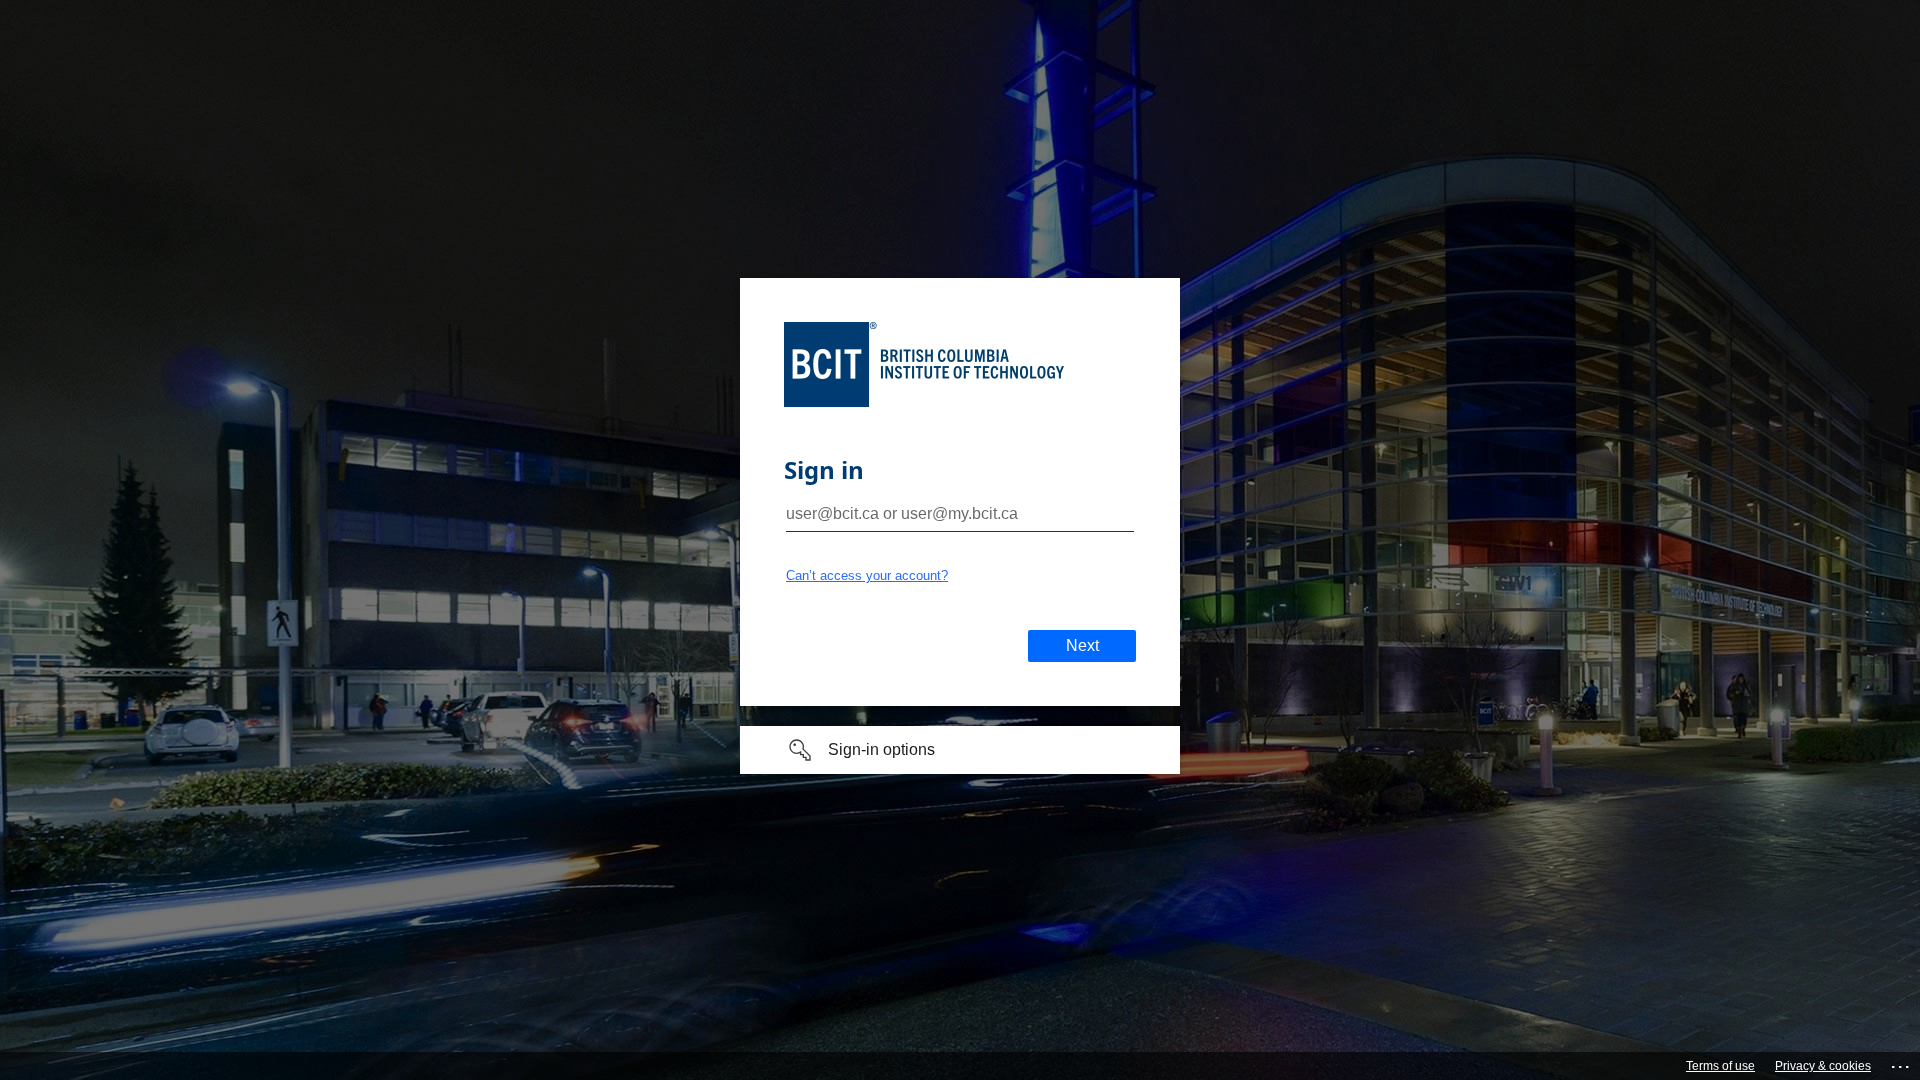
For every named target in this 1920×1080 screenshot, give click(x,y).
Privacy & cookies (1823, 1066)
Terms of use (1720, 1066)
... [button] (1901, 1062)
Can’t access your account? (867, 575)
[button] (960, 750)
